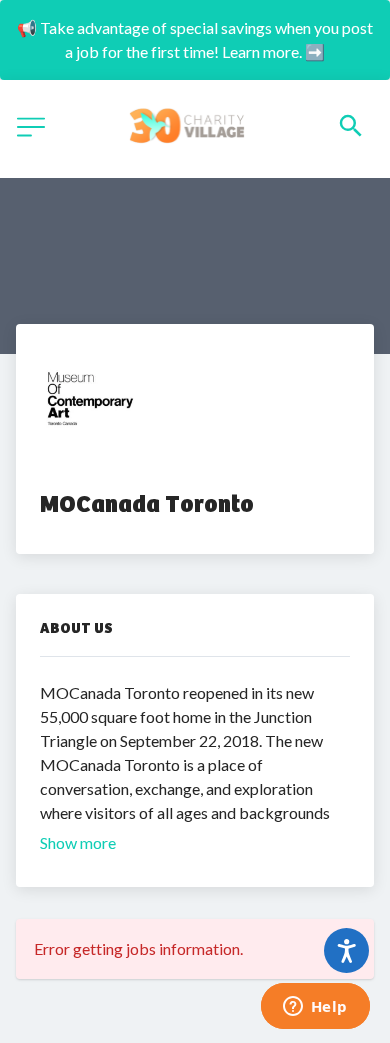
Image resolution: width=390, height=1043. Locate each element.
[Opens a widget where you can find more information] (315, 1008)
